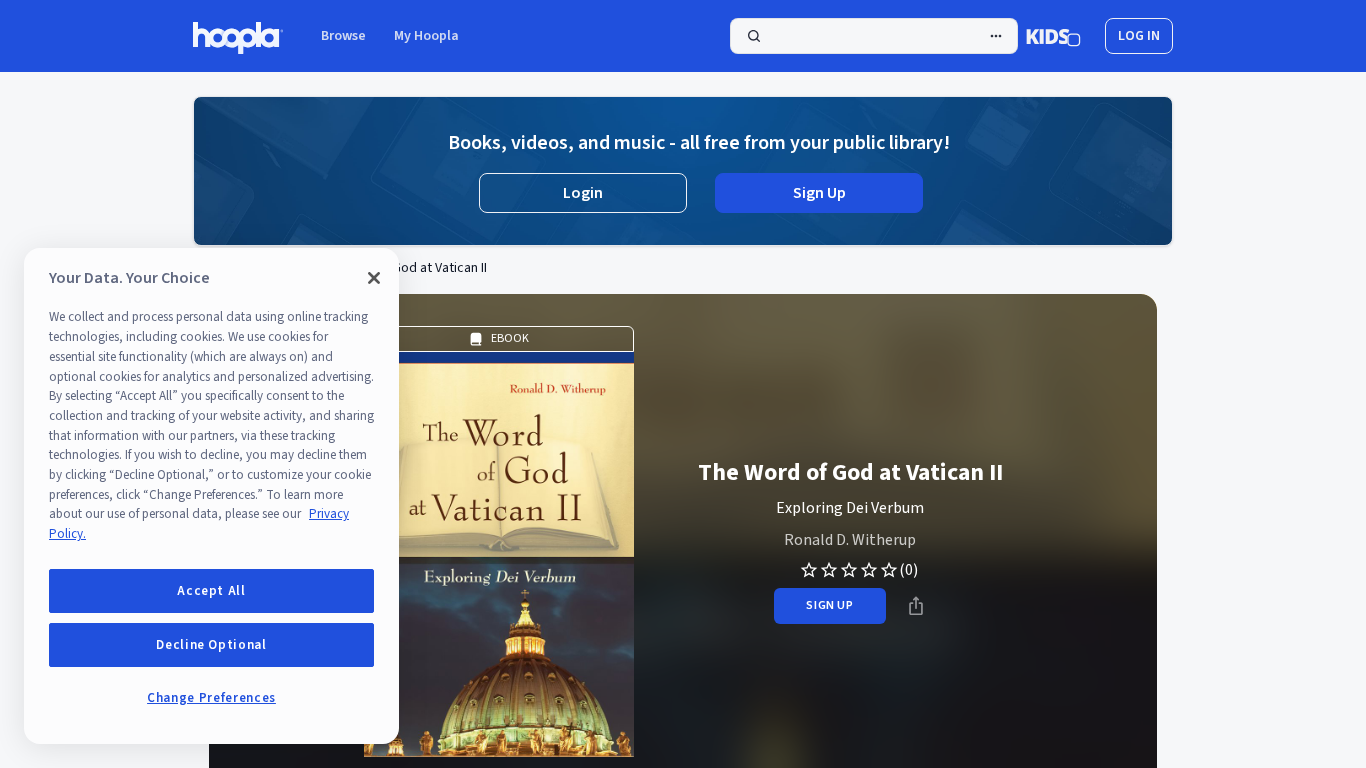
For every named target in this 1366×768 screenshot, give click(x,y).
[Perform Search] (874, 36)
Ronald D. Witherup (850, 540)
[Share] (916, 606)
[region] (211, 496)
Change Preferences (211, 698)
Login (583, 193)
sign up (829, 605)
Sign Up (819, 193)
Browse (343, 36)
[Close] (374, 278)
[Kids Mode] (1053, 36)
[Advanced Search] (996, 36)
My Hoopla (426, 36)
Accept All (211, 591)
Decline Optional (211, 645)
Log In (1139, 36)
